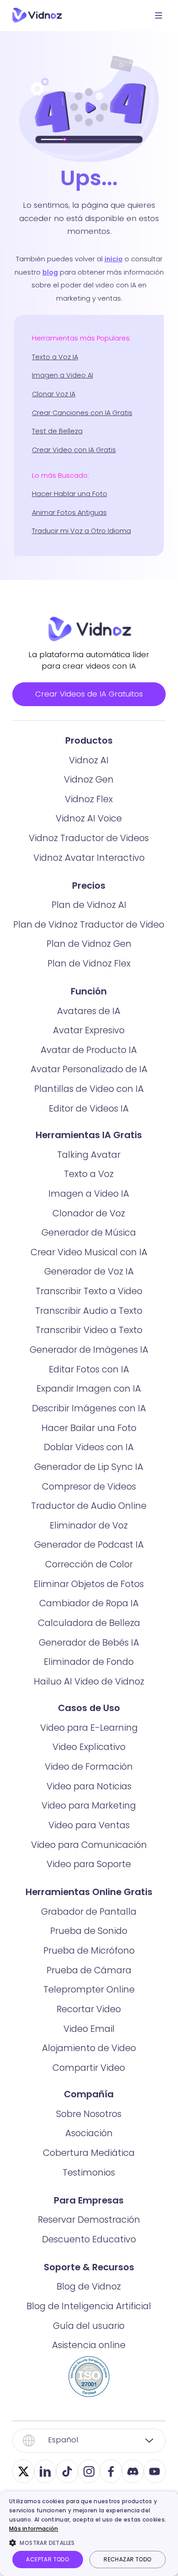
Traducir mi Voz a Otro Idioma (81, 531)
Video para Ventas (89, 1825)
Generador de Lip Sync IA (89, 1467)
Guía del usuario (89, 2326)
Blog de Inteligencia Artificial (89, 2306)
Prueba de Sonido (89, 1931)
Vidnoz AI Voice (89, 818)
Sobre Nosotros (89, 2114)
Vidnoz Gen (89, 779)
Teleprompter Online (89, 1989)
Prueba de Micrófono (89, 1950)
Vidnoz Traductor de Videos (89, 838)
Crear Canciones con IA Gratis (82, 413)
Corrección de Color (89, 1564)
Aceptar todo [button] (47, 2559)
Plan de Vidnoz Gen (89, 944)
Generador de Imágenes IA (89, 1350)
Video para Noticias (89, 1786)
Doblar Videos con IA (89, 1447)
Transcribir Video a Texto (89, 1330)
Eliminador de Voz (89, 1525)
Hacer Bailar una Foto (89, 1428)
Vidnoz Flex (89, 799)
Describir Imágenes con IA (89, 1408)
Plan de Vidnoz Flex (89, 963)
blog (50, 272)
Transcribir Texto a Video (89, 1291)
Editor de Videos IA (89, 1108)
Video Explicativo (89, 1747)
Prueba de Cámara (89, 1970)
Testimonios (89, 2172)
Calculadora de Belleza (89, 1623)
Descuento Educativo (89, 2239)
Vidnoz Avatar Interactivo (89, 858)
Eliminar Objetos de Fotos (89, 1584)
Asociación (89, 2133)
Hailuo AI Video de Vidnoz (89, 1681)
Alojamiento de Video (89, 2048)
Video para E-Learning (89, 1728)
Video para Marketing (89, 1805)
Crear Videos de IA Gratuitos (89, 694)
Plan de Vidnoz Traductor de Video (89, 924)
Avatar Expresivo (89, 1030)
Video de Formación (89, 1766)
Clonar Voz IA (54, 394)
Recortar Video (89, 2009)
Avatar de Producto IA (89, 1050)
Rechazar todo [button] (127, 2559)
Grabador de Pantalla (89, 1912)
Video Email (89, 2029)
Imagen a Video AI (63, 375)
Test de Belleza (57, 431)
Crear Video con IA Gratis (74, 450)
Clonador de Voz (89, 1213)
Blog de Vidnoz (89, 2286)
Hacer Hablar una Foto (70, 494)
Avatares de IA (89, 1011)
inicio (114, 259)
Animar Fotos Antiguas (69, 513)
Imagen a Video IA (89, 1193)
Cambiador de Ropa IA (89, 1603)
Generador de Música (89, 1232)
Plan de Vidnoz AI (89, 905)
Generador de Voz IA (89, 1271)
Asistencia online (89, 2345)
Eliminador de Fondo (89, 1662)
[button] (89, 2543)
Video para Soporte (89, 1864)
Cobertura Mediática (89, 2153)
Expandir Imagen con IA (89, 1388)
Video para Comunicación (89, 1845)
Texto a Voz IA (55, 357)
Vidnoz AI (89, 760)
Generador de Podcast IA (89, 1545)
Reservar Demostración (89, 2220)
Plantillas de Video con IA (89, 1089)
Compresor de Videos (89, 1486)
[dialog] (89, 2534)
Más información (34, 2529)
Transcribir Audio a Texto (89, 1311)
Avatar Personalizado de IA (89, 1069)
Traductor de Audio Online (89, 1506)
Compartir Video (89, 2068)
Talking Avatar (89, 1155)
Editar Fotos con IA (89, 1369)
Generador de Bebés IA (89, 1642)
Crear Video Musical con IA (89, 1252)
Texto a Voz (89, 1174)
